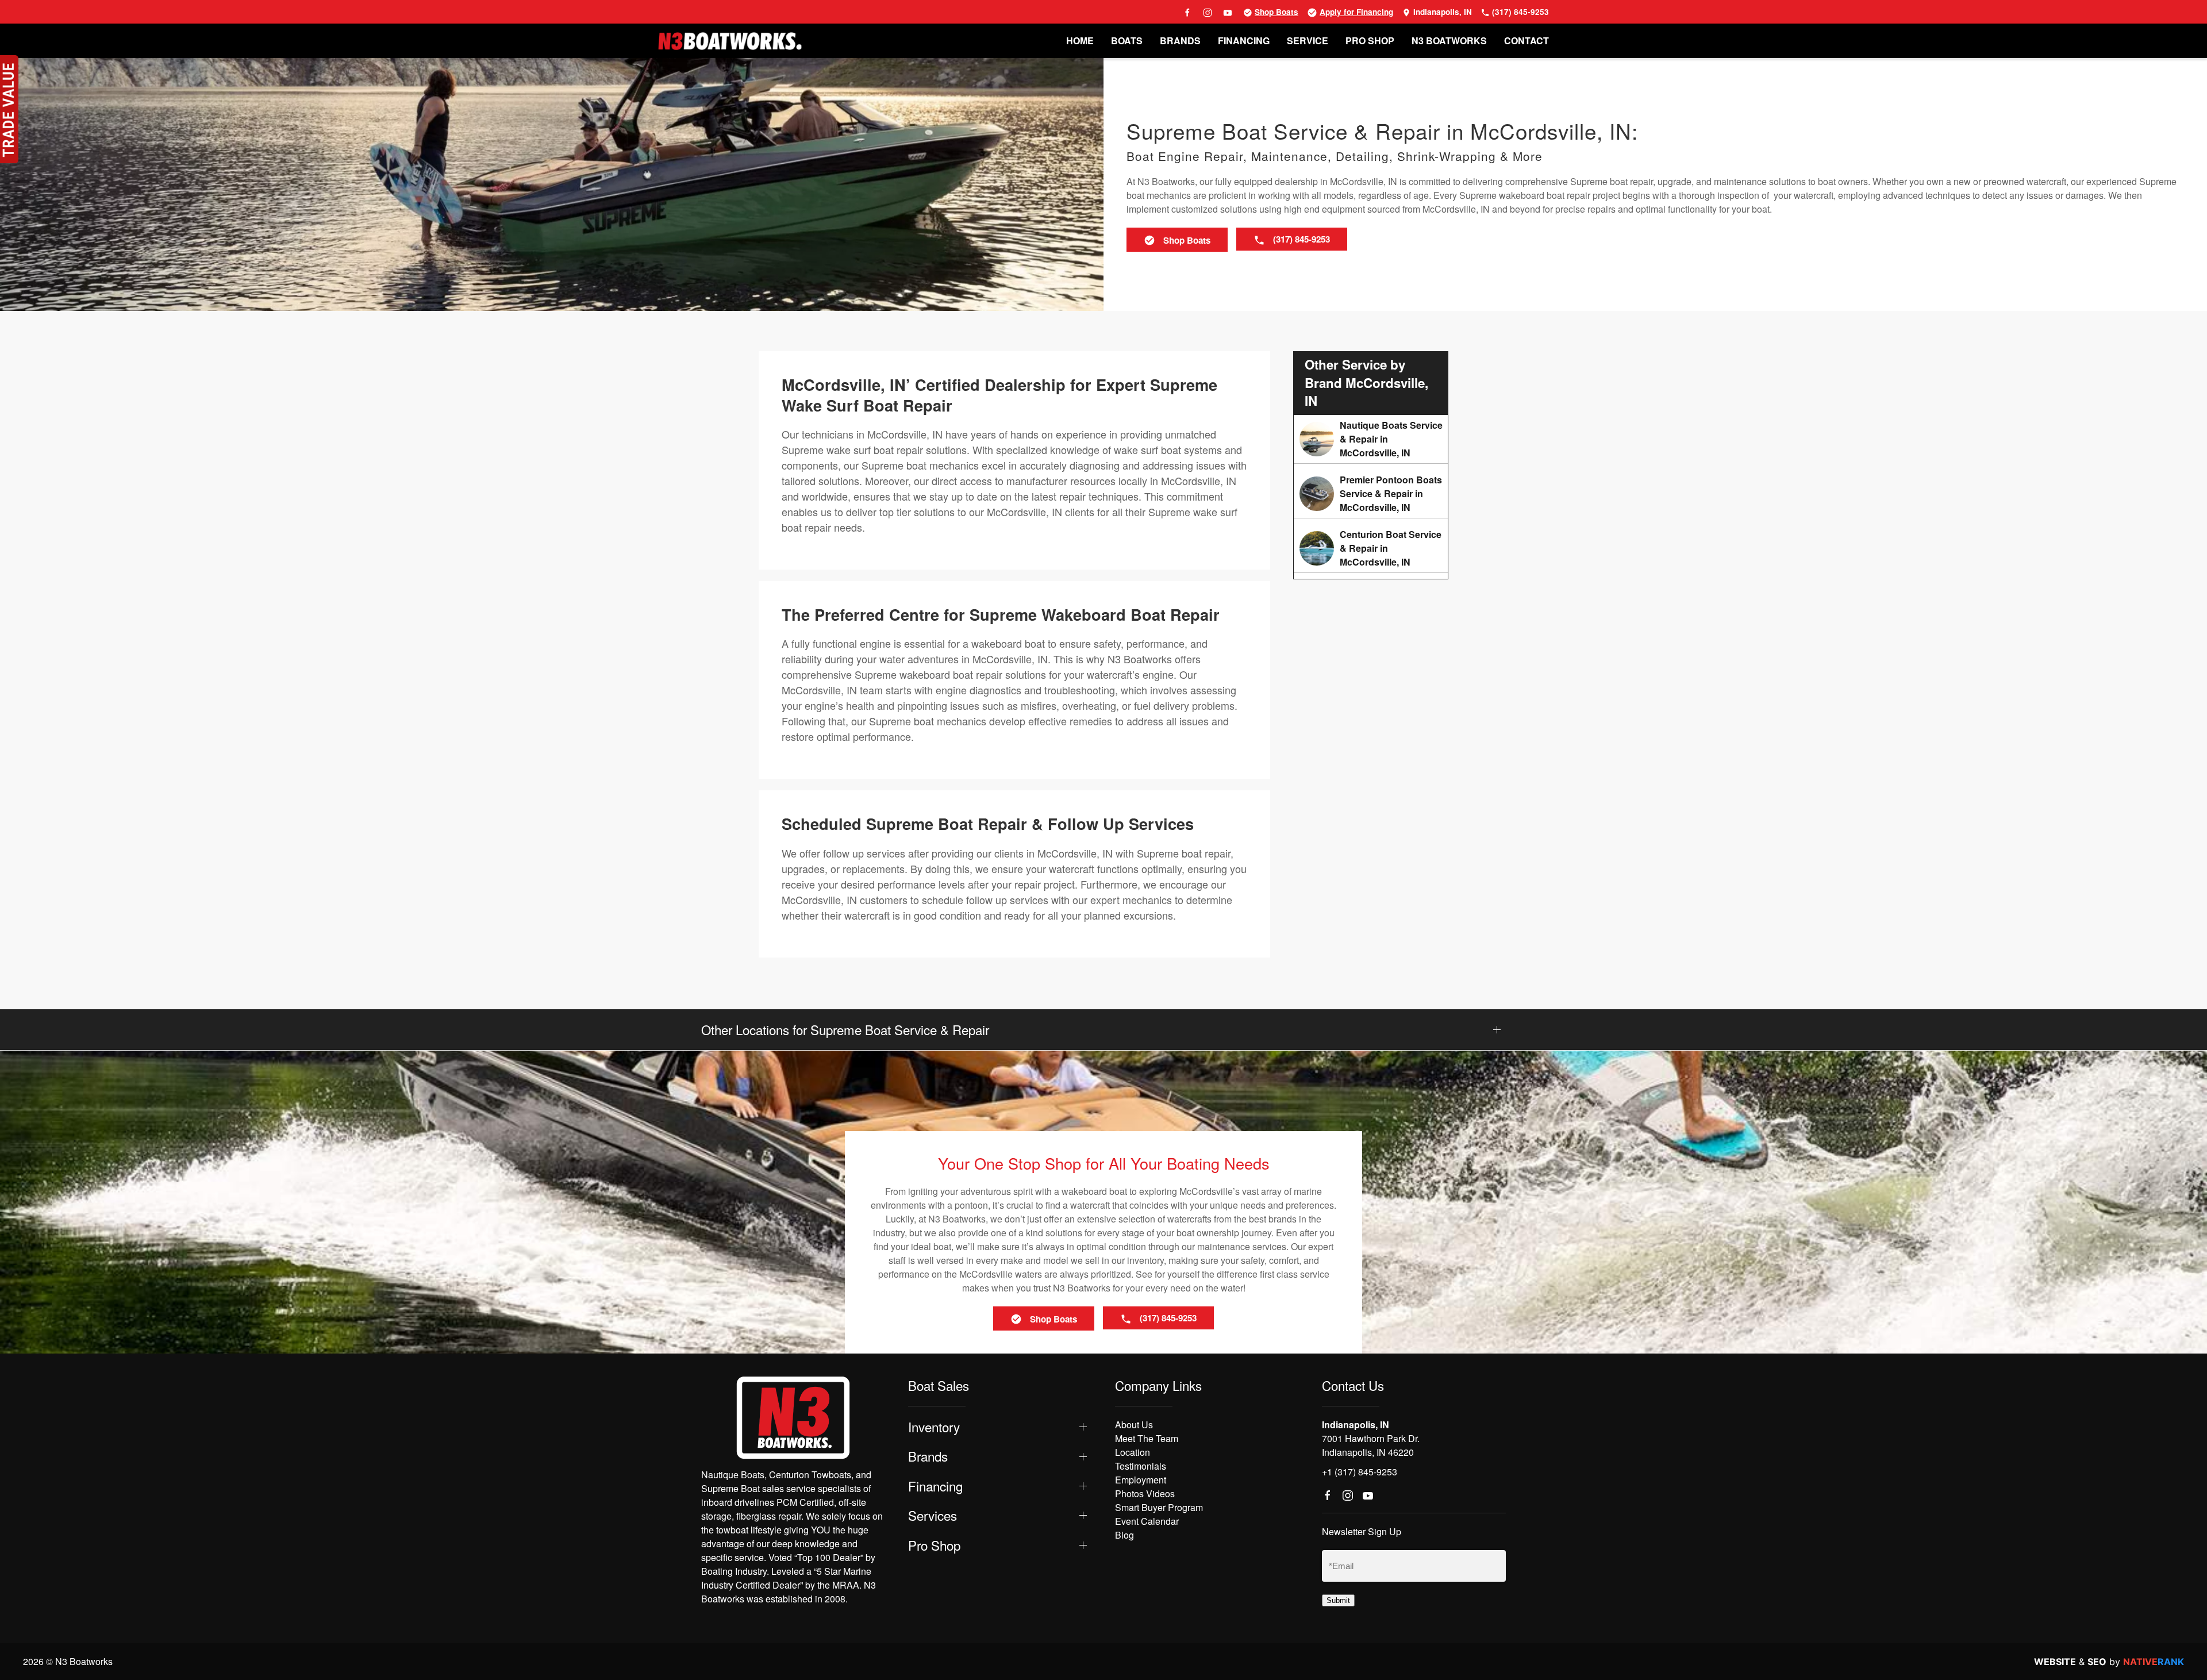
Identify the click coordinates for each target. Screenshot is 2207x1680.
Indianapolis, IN (1441, 12)
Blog (1124, 1535)
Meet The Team (1147, 1438)
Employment (1141, 1480)
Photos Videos (1145, 1493)
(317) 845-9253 (1519, 12)
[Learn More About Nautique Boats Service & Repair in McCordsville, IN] (1371, 439)
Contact (1527, 41)
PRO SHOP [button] (1370, 41)
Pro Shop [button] (934, 1545)
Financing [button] (935, 1486)
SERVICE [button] (1308, 41)
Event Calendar (1147, 1521)
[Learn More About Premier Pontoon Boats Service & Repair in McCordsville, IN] (1371, 494)
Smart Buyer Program (1159, 1507)
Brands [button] (928, 1456)
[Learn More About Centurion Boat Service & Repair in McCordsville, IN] (1371, 548)
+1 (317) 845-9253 (1360, 1472)
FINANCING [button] (1244, 41)
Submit (1338, 1600)
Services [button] (933, 1515)
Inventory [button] (934, 1427)
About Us (1134, 1425)
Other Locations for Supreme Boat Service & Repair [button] (845, 1030)
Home (1080, 41)
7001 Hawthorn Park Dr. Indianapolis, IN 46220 (1371, 1445)
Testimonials (1141, 1466)
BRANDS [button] (1180, 41)
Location (1133, 1452)
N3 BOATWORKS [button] (1449, 41)
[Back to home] (730, 41)
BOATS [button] (1127, 41)
